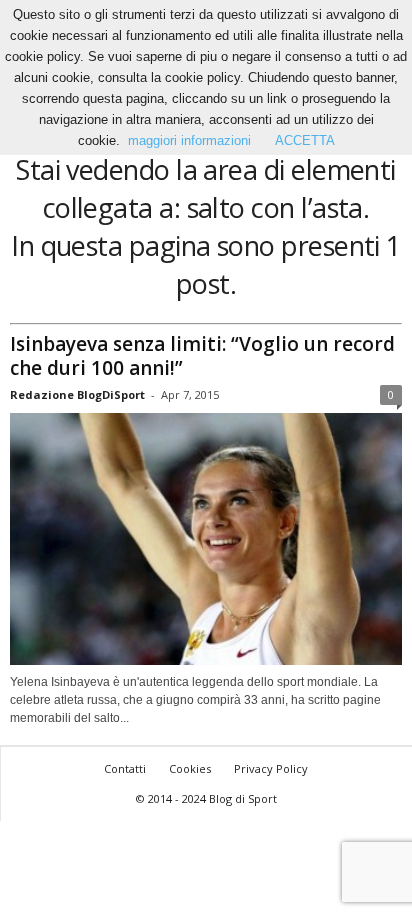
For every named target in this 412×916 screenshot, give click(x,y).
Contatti (125, 768)
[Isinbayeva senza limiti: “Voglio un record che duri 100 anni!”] (206, 539)
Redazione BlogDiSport (77, 394)
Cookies (190, 768)
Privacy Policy (271, 768)
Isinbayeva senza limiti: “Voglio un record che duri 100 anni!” (202, 356)
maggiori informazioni (189, 140)
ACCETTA (305, 140)
